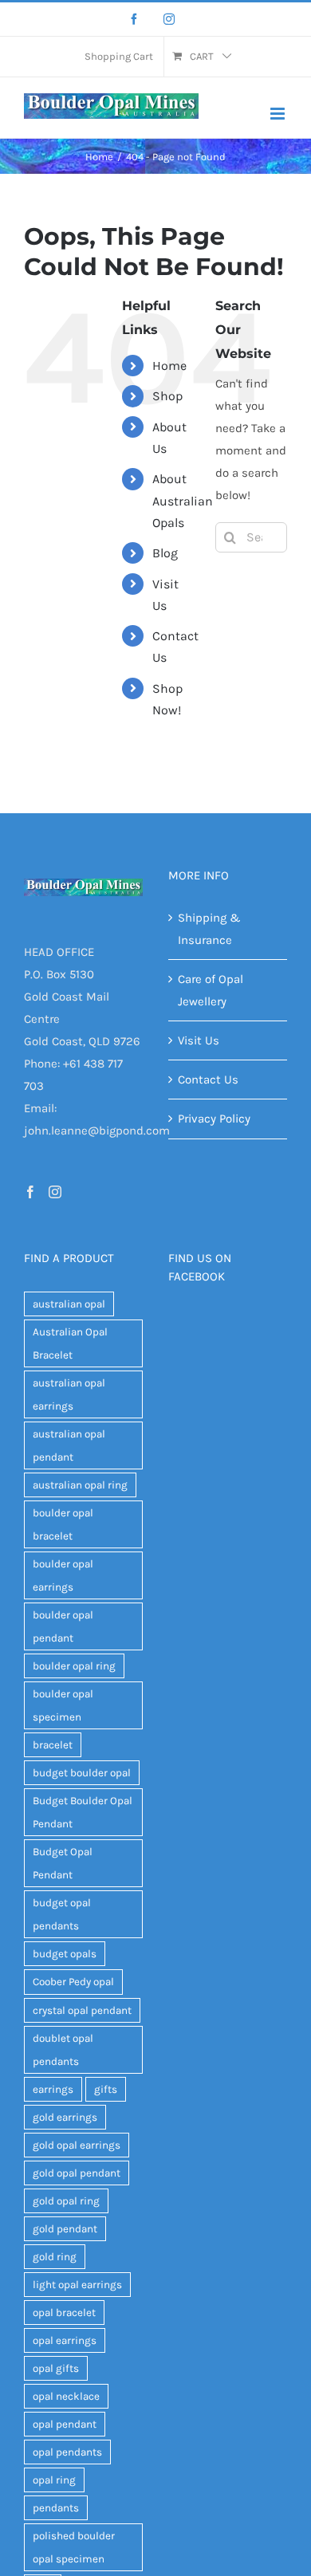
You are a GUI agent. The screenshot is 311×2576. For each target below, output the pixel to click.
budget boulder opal (82, 1773)
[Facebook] (134, 19)
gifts (106, 2089)
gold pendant (65, 2229)
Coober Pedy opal (73, 1982)
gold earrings (65, 2117)
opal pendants (67, 2452)
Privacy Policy (214, 1119)
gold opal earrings (77, 2145)
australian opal (69, 1304)
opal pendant (65, 2424)
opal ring (54, 2480)
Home (169, 366)
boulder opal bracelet (63, 1524)
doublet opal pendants (63, 2050)
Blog (165, 553)
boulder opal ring (74, 1666)
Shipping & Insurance (209, 929)
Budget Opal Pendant (63, 1863)
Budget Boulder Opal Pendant (83, 1812)
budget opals (65, 1954)
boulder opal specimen (63, 1705)
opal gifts (56, 2368)
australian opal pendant (69, 1445)
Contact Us (208, 1080)
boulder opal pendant (63, 1626)
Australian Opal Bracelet (70, 1343)
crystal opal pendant (82, 2010)
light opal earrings (77, 2285)
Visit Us (199, 1040)
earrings (53, 2089)
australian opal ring (80, 1485)
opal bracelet (64, 2313)
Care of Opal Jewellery (211, 990)
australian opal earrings (69, 1394)
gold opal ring (66, 2201)
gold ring (55, 2257)
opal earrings (65, 2340)
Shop (167, 396)
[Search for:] (251, 536)
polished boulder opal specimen (74, 2547)
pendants (56, 2508)
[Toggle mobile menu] (279, 114)
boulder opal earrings (63, 1575)
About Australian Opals (183, 500)
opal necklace (66, 2396)
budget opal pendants (62, 1914)
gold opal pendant (77, 2173)
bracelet (53, 1745)
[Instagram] (169, 19)
